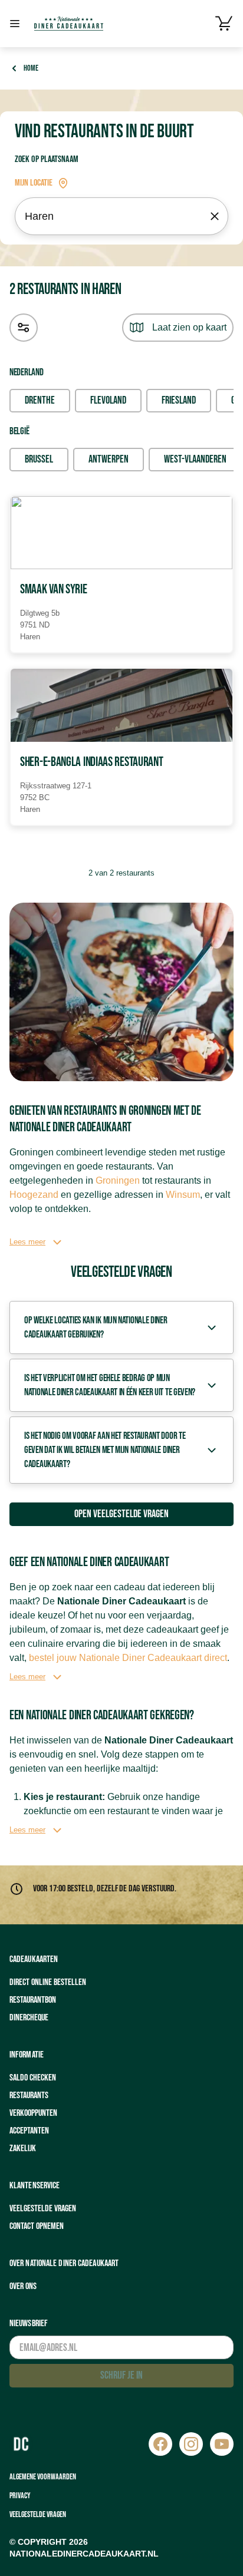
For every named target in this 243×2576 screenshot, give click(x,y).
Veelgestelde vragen (43, 2209)
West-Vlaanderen (195, 459)
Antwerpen (109, 459)
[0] (224, 24)
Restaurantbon (33, 2000)
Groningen (118, 1180)
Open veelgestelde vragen (121, 1514)
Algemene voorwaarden (43, 2477)
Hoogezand (34, 1195)
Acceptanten (29, 2131)
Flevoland (108, 400)
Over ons (23, 2286)
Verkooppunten (33, 2113)
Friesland (179, 400)
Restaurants (29, 2096)
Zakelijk (23, 2149)
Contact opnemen (37, 2226)
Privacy (20, 2496)
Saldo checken (33, 2078)
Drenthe (40, 400)
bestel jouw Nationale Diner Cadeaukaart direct (128, 1658)
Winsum (183, 1195)
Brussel (39, 459)
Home (31, 68)
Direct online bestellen (48, 1982)
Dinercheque (29, 2018)
